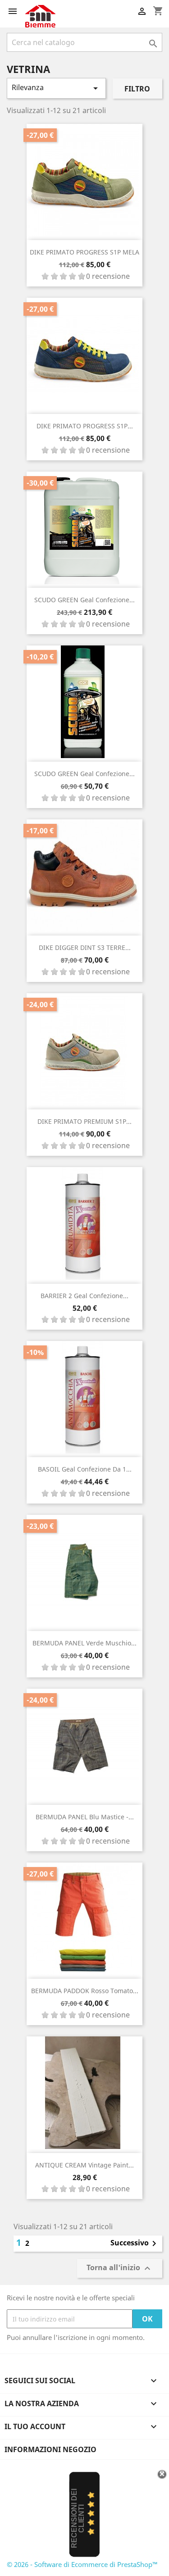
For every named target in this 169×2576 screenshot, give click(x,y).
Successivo (135, 2244)
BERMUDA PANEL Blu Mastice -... (85, 1817)
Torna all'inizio (120, 2269)
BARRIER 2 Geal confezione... (84, 1296)
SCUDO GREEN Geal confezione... (84, 600)
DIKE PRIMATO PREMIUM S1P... (84, 1121)
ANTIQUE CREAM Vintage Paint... (84, 2165)
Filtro (137, 89)
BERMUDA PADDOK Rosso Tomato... (85, 1991)
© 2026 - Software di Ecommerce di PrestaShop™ (82, 2564)
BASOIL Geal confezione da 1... (85, 1469)
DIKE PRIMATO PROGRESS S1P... (85, 426)
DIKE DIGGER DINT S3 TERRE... (85, 947)
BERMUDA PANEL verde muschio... (84, 1643)
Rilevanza (56, 88)
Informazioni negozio (50, 2449)
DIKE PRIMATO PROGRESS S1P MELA (84, 252)
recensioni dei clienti (78, 2518)
